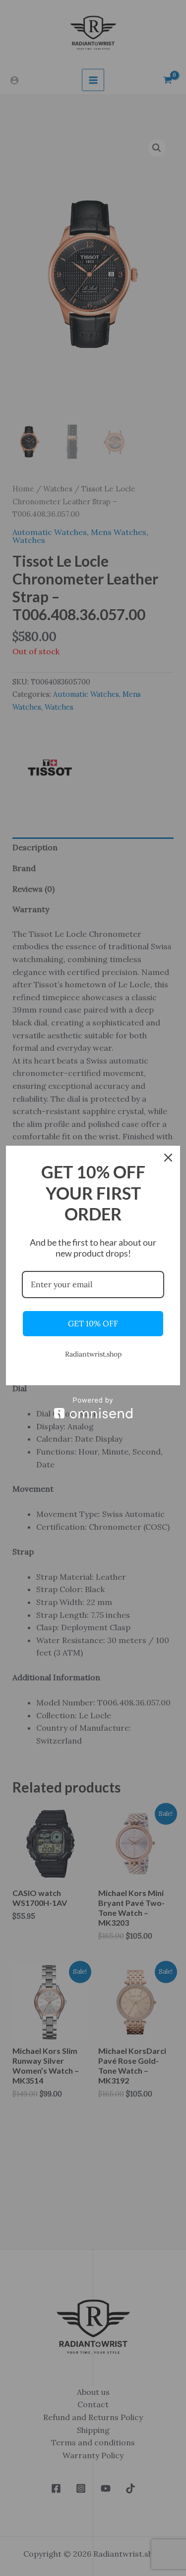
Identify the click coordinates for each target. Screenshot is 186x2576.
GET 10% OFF (93, 1323)
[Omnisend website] (93, 1408)
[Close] (168, 1158)
